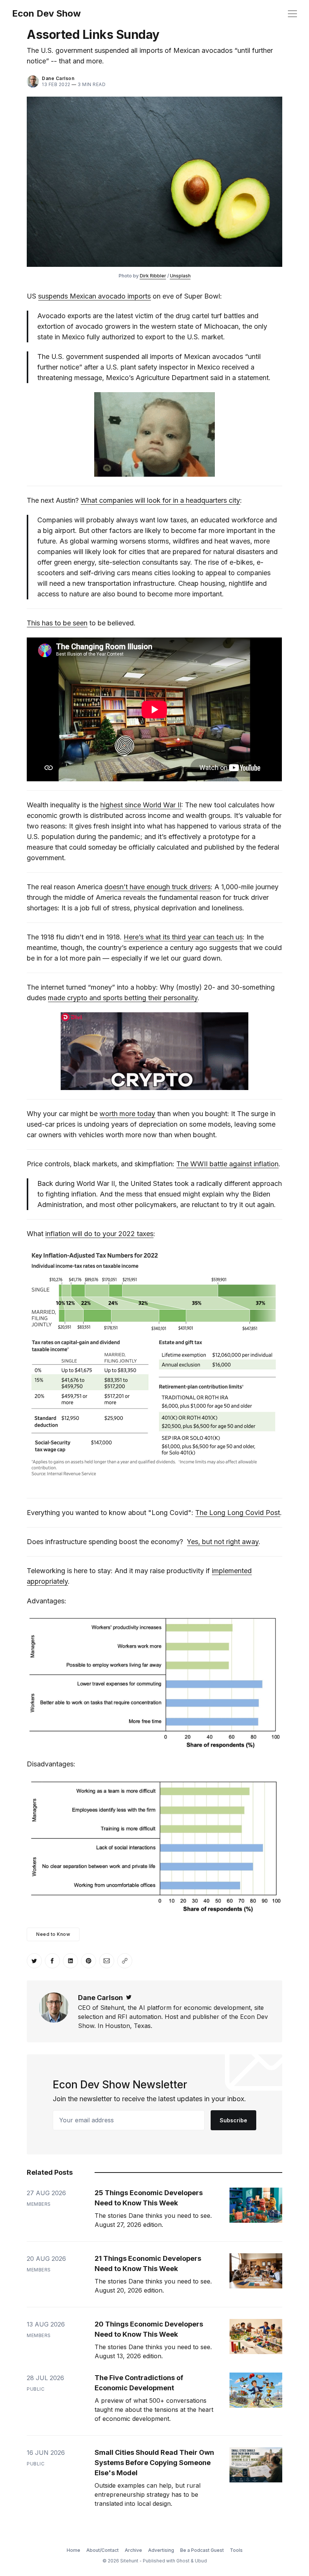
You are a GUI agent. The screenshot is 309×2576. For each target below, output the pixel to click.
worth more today (127, 1114)
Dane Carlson (58, 78)
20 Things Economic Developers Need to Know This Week (149, 2329)
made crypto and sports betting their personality (123, 998)
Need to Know (53, 1934)
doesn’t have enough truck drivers (158, 887)
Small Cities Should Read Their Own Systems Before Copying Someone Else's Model (154, 2463)
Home (73, 2550)
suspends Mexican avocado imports (94, 296)
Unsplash (180, 276)
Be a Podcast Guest (202, 2550)
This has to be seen (57, 623)
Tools (236, 2550)
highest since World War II (141, 805)
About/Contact (102, 2550)
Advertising (161, 2550)
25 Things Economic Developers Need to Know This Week (149, 2198)
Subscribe (233, 2120)
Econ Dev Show (46, 14)
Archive (133, 2550)
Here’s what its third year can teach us (183, 937)
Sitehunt (129, 2561)
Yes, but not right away (223, 1542)
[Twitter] (129, 1998)
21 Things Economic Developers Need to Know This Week (148, 2263)
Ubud (201, 2561)
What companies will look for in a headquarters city (160, 500)
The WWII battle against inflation (227, 1164)
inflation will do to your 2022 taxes (99, 1234)
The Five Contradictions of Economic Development (139, 2383)
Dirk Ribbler (153, 276)
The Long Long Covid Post (238, 1513)
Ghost (183, 2561)
